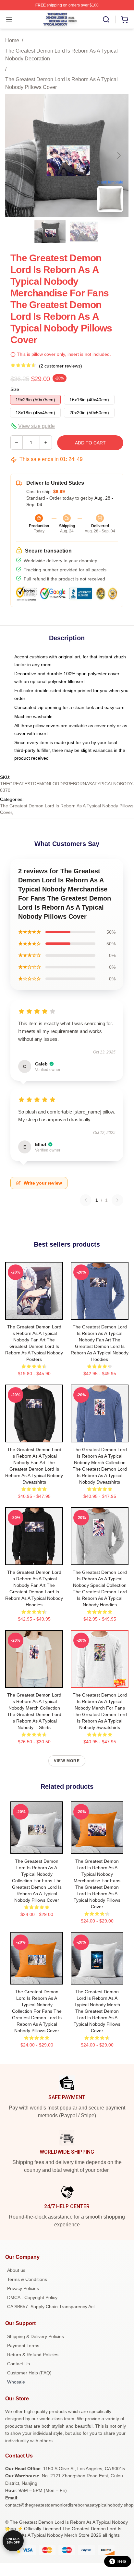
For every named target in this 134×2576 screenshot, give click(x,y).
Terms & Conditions (27, 2279)
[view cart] (125, 19)
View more (67, 1761)
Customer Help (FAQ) (29, 2373)
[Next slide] (118, 156)
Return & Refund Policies (33, 2355)
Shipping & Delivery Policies (36, 2336)
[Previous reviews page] (86, 1200)
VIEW (34, 1313)
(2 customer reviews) (61, 366)
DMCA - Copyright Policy (32, 2297)
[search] (106, 19)
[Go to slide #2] (84, 231)
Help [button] (122, 2561)
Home (12, 40)
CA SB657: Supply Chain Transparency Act (51, 2307)
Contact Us (18, 2364)
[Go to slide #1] (50, 231)
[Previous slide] (15, 156)
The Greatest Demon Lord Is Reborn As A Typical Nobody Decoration (61, 55)
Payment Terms (23, 2346)
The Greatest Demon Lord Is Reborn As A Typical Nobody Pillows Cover (61, 83)
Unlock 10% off (13, 2541)
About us (16, 2270)
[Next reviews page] (117, 1200)
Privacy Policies (23, 2288)
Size (15, 389)
